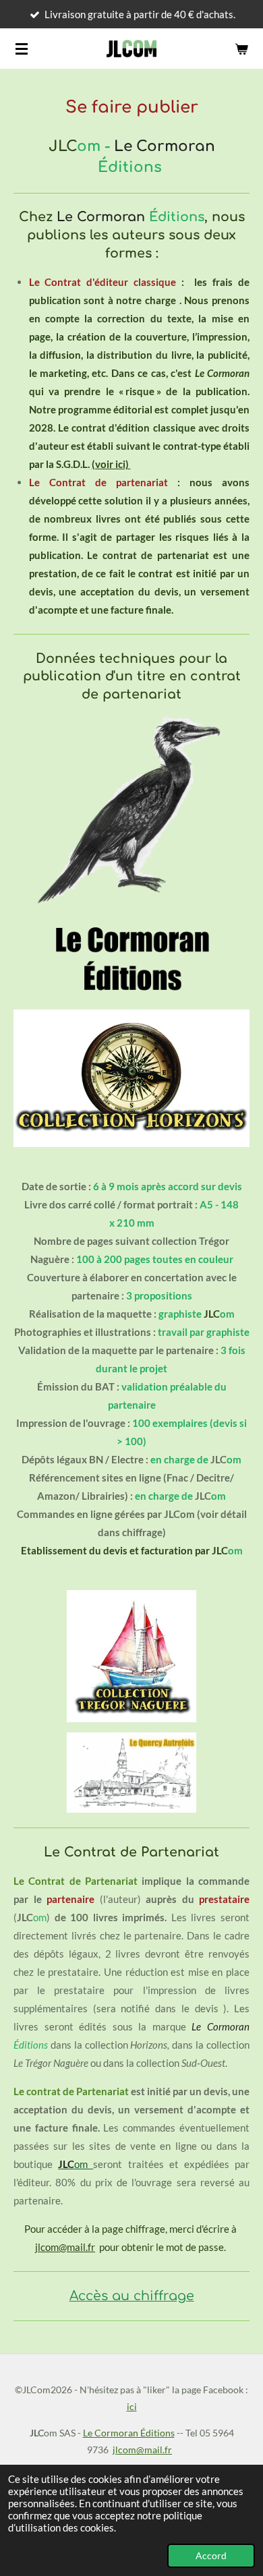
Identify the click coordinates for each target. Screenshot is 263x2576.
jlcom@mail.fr (65, 2247)
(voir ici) (111, 464)
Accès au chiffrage (132, 2296)
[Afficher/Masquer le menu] (22, 49)
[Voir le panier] (241, 49)
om (76, 2164)
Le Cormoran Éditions (129, 2433)
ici (132, 2406)
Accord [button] (211, 2556)
